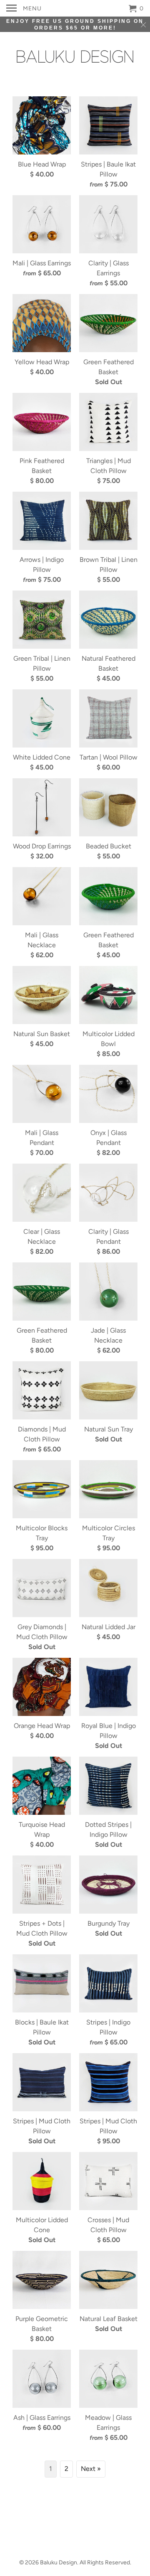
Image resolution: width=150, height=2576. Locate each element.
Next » (91, 2469)
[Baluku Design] (75, 54)
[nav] (24, 8)
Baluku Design (59, 2563)
